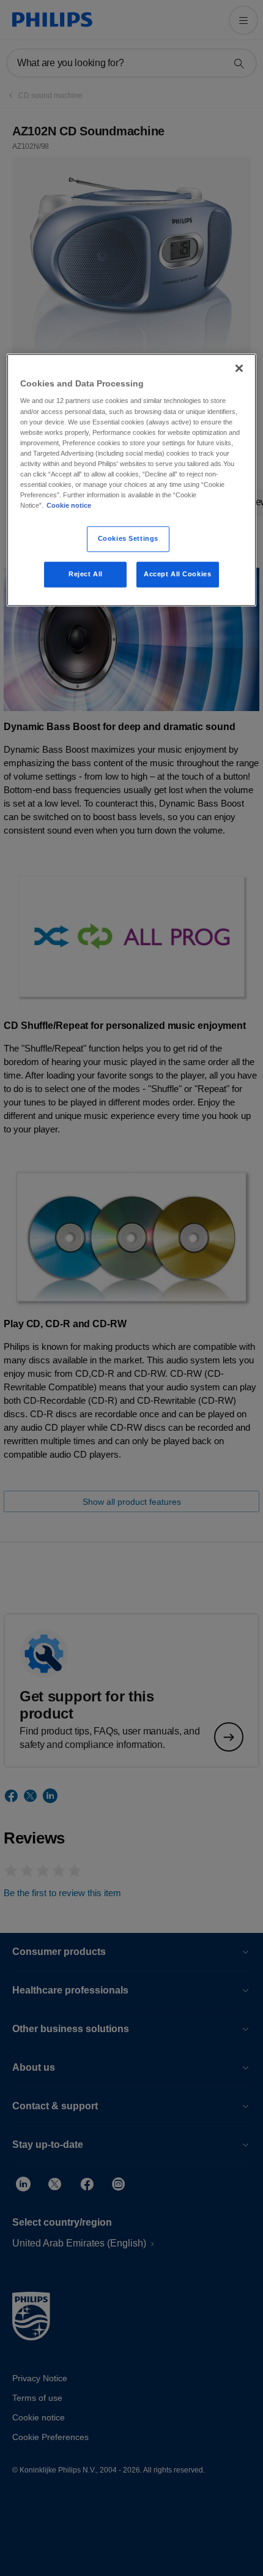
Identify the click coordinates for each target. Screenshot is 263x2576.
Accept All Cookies (177, 574)
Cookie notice (69, 505)
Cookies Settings (128, 538)
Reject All (86, 574)
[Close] (239, 368)
